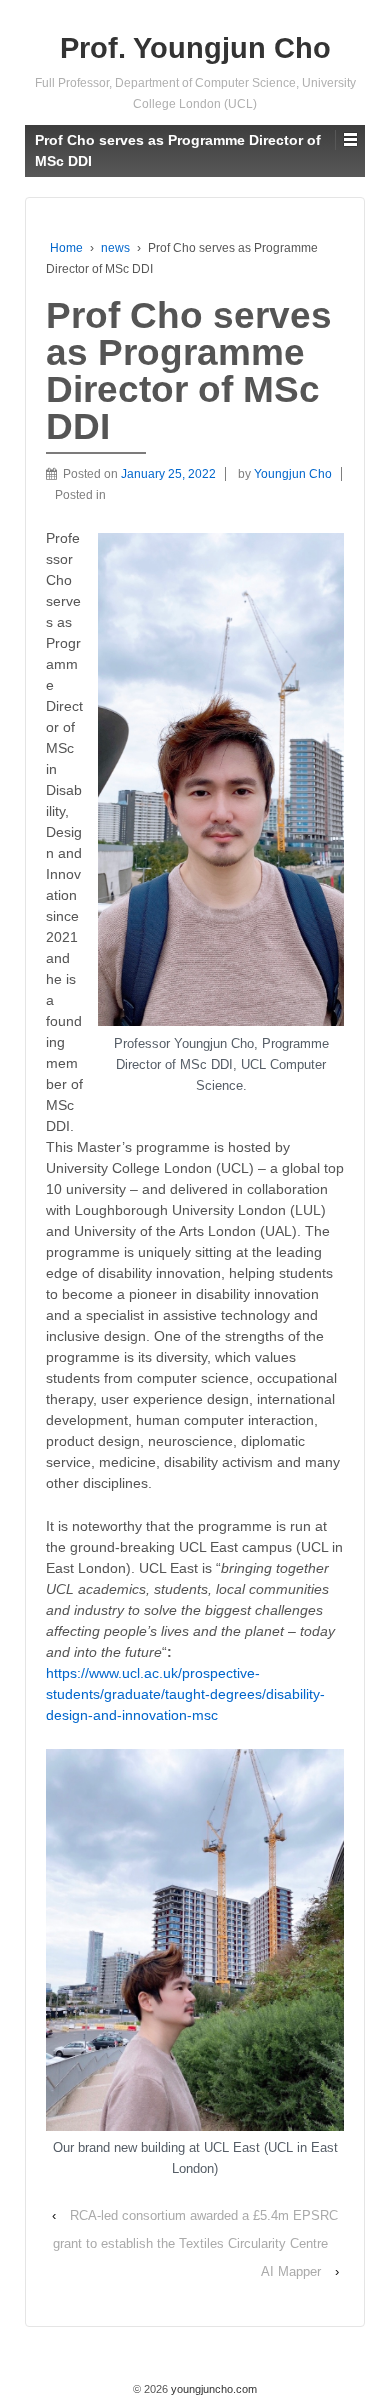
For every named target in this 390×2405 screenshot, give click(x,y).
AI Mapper (291, 2271)
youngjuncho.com (212, 2389)
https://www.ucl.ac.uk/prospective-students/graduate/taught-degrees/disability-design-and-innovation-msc (185, 1694)
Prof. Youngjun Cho (195, 48)
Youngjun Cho (293, 474)
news (115, 248)
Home (66, 248)
